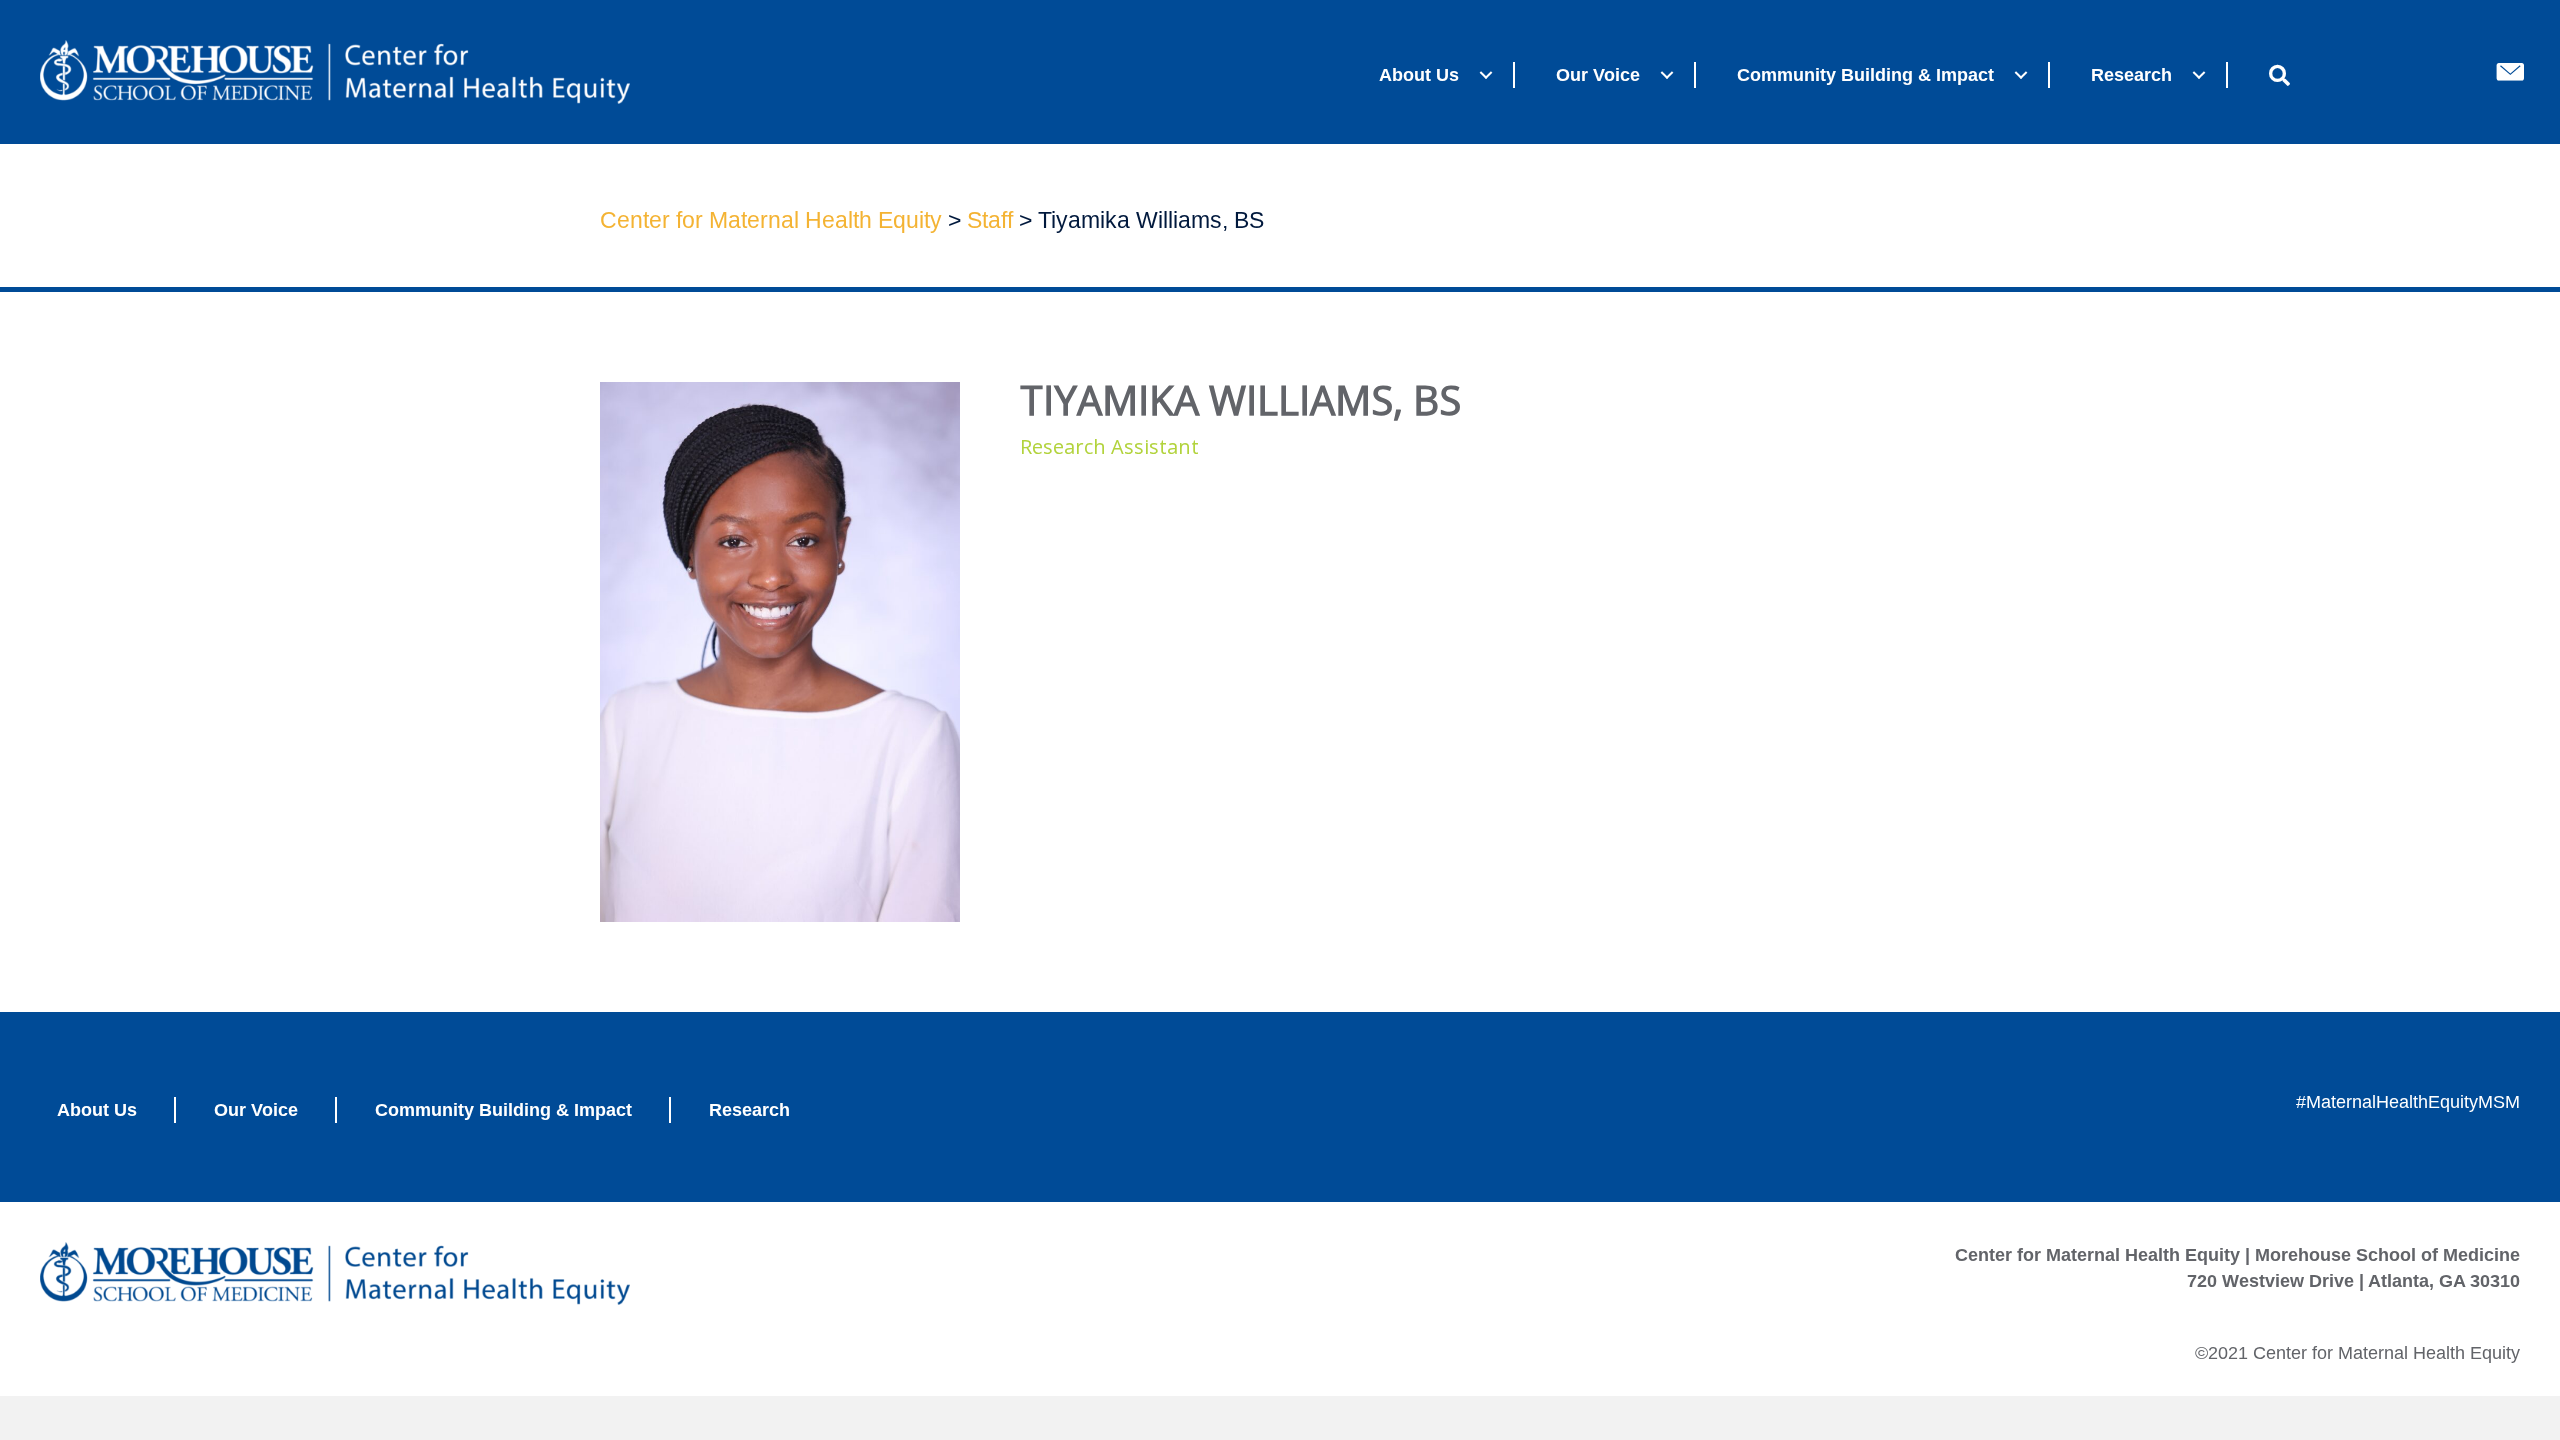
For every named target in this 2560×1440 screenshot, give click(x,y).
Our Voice (1598, 75)
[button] (1486, 75)
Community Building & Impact (1865, 75)
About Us (1419, 75)
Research (2131, 75)
